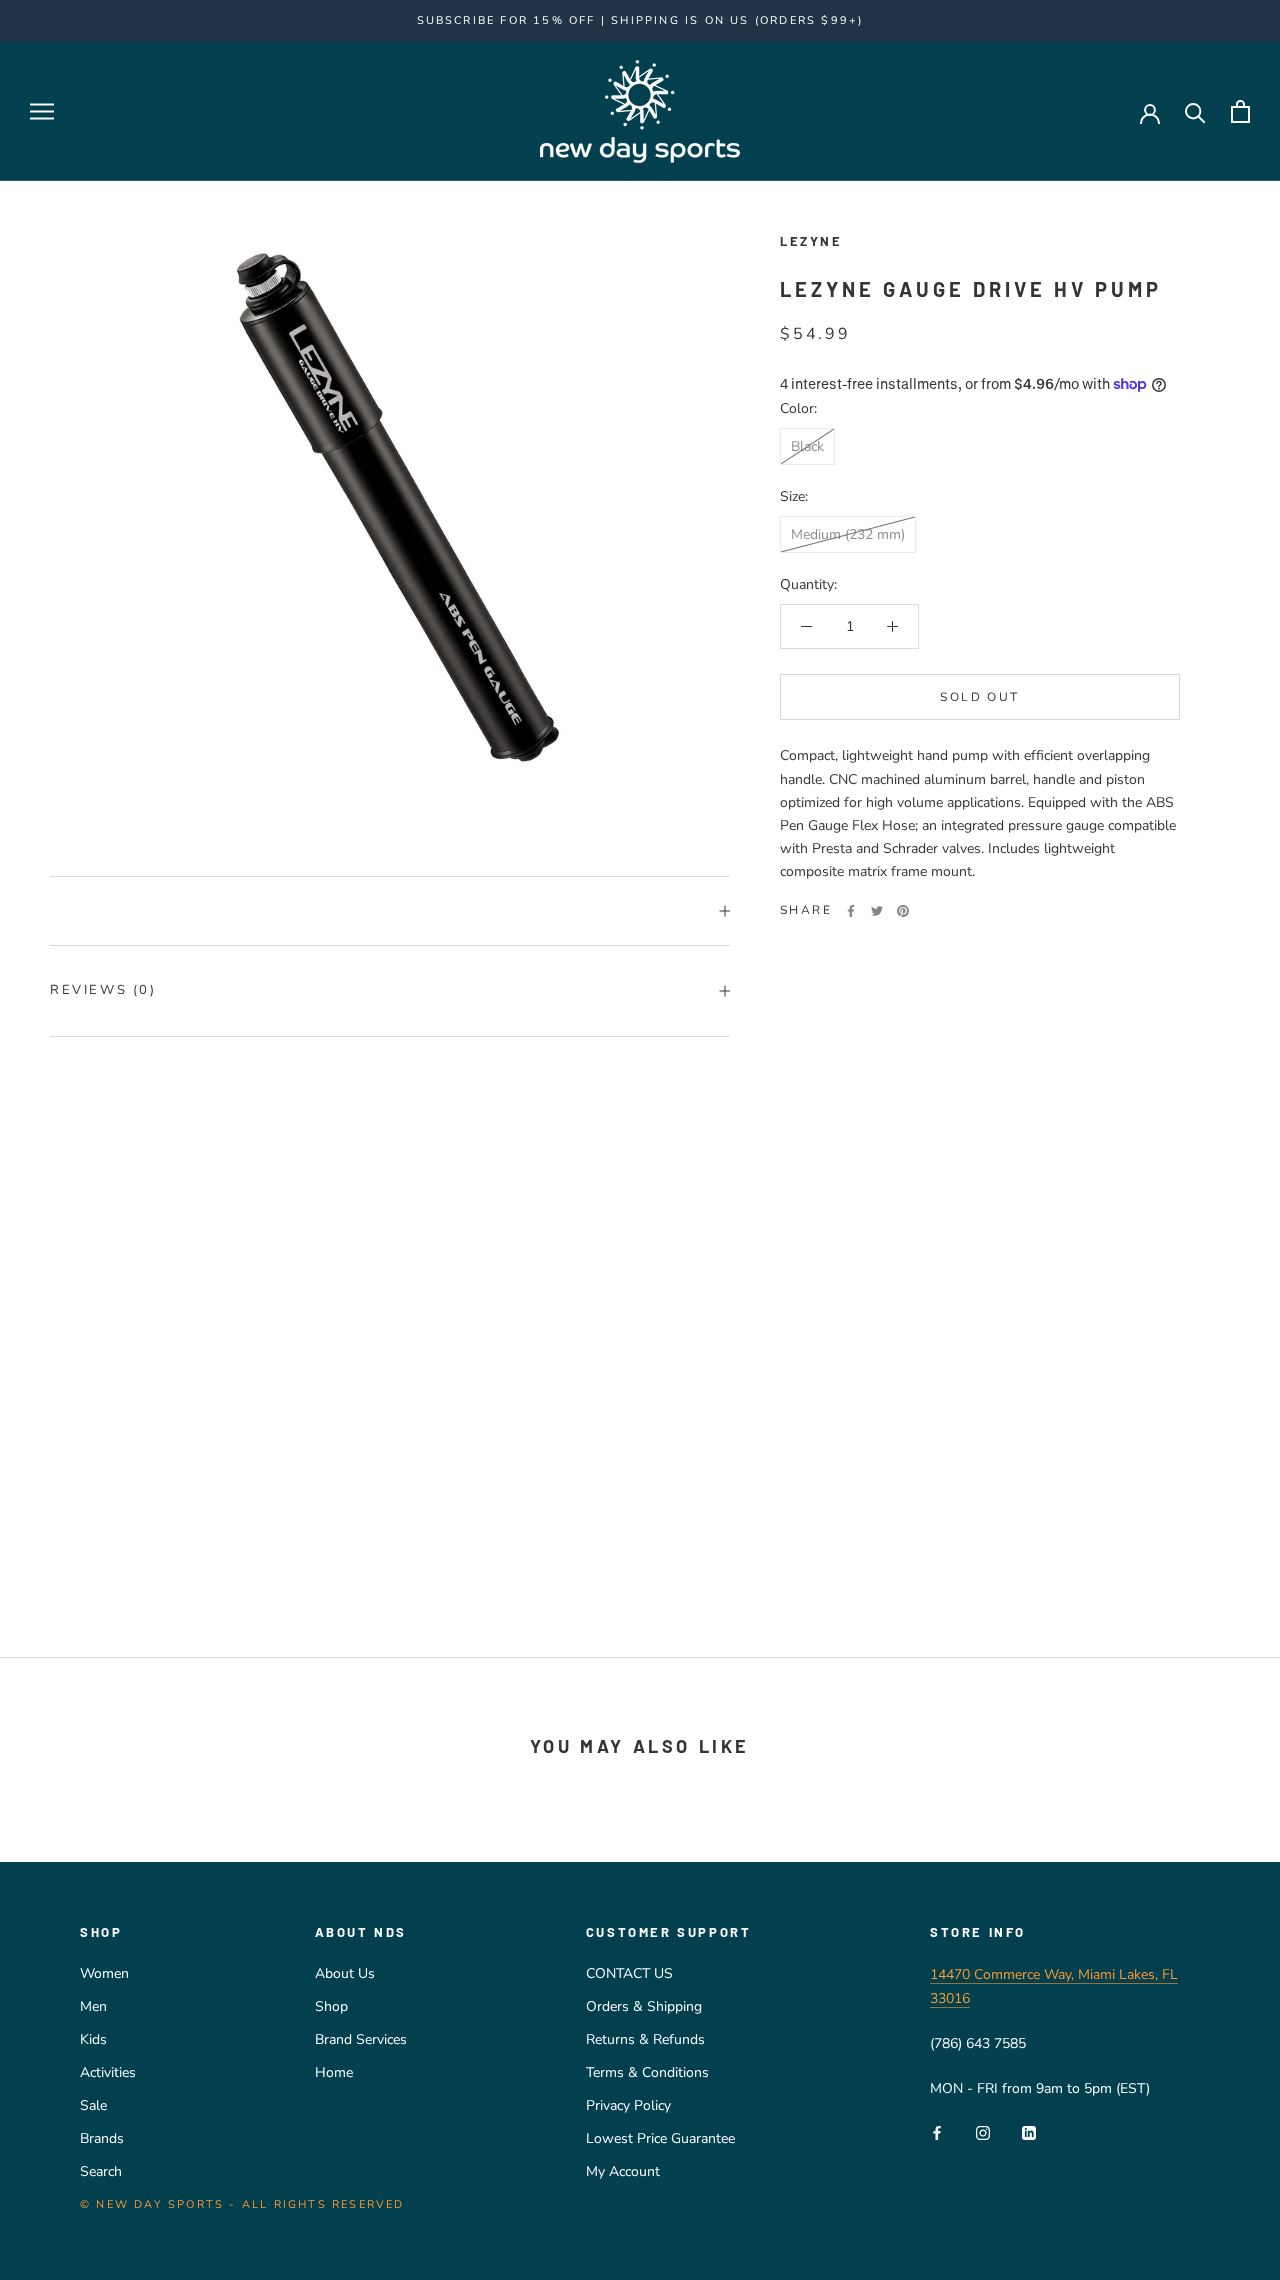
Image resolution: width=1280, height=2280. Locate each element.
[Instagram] (983, 2132)
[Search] (1195, 111)
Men (93, 2006)
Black (807, 446)
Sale (93, 2105)
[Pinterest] (903, 911)
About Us (345, 1973)
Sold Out (979, 697)
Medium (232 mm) (848, 534)
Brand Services (361, 2039)
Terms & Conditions (647, 2072)
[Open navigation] (42, 111)
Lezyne (811, 241)
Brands (102, 2138)
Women (104, 1973)
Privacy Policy (628, 2105)
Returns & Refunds (645, 2039)
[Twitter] (877, 911)
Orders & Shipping (644, 2006)
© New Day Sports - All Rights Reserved (242, 2204)
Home (334, 2072)
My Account (623, 2171)
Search (101, 2171)
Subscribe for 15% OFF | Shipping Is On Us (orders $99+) (640, 20)
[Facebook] (851, 911)
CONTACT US (629, 1973)
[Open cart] (1240, 111)
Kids (93, 2039)
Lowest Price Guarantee (660, 2138)
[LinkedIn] (1029, 2132)
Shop (331, 2006)
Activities (108, 2072)
